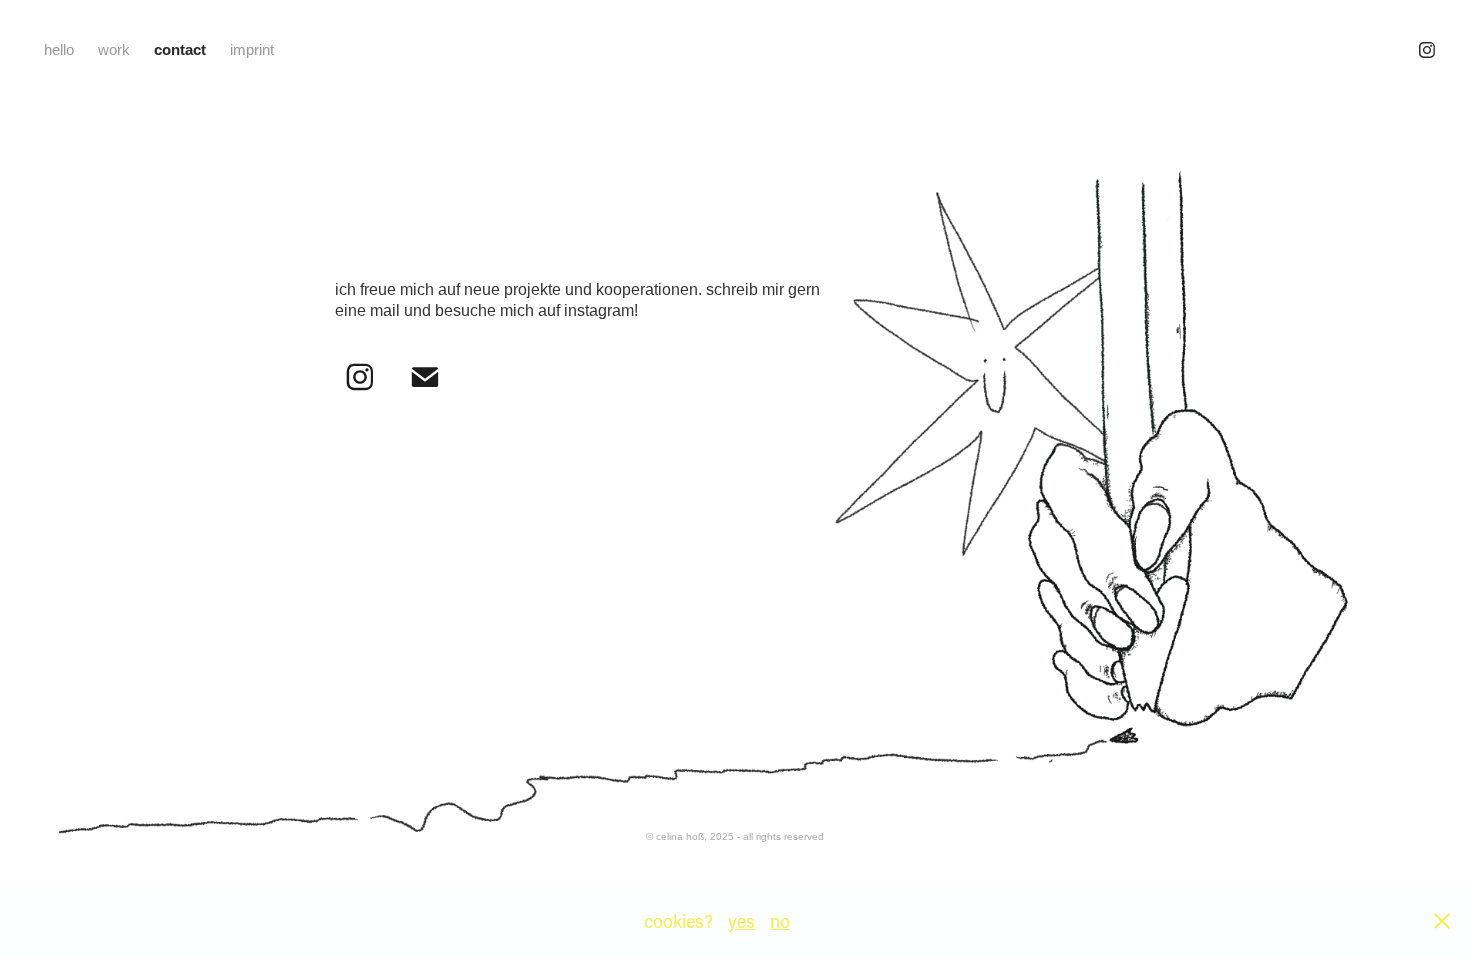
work (114, 49)
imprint (252, 49)
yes (741, 921)
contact (180, 49)
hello (59, 49)
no (780, 921)
